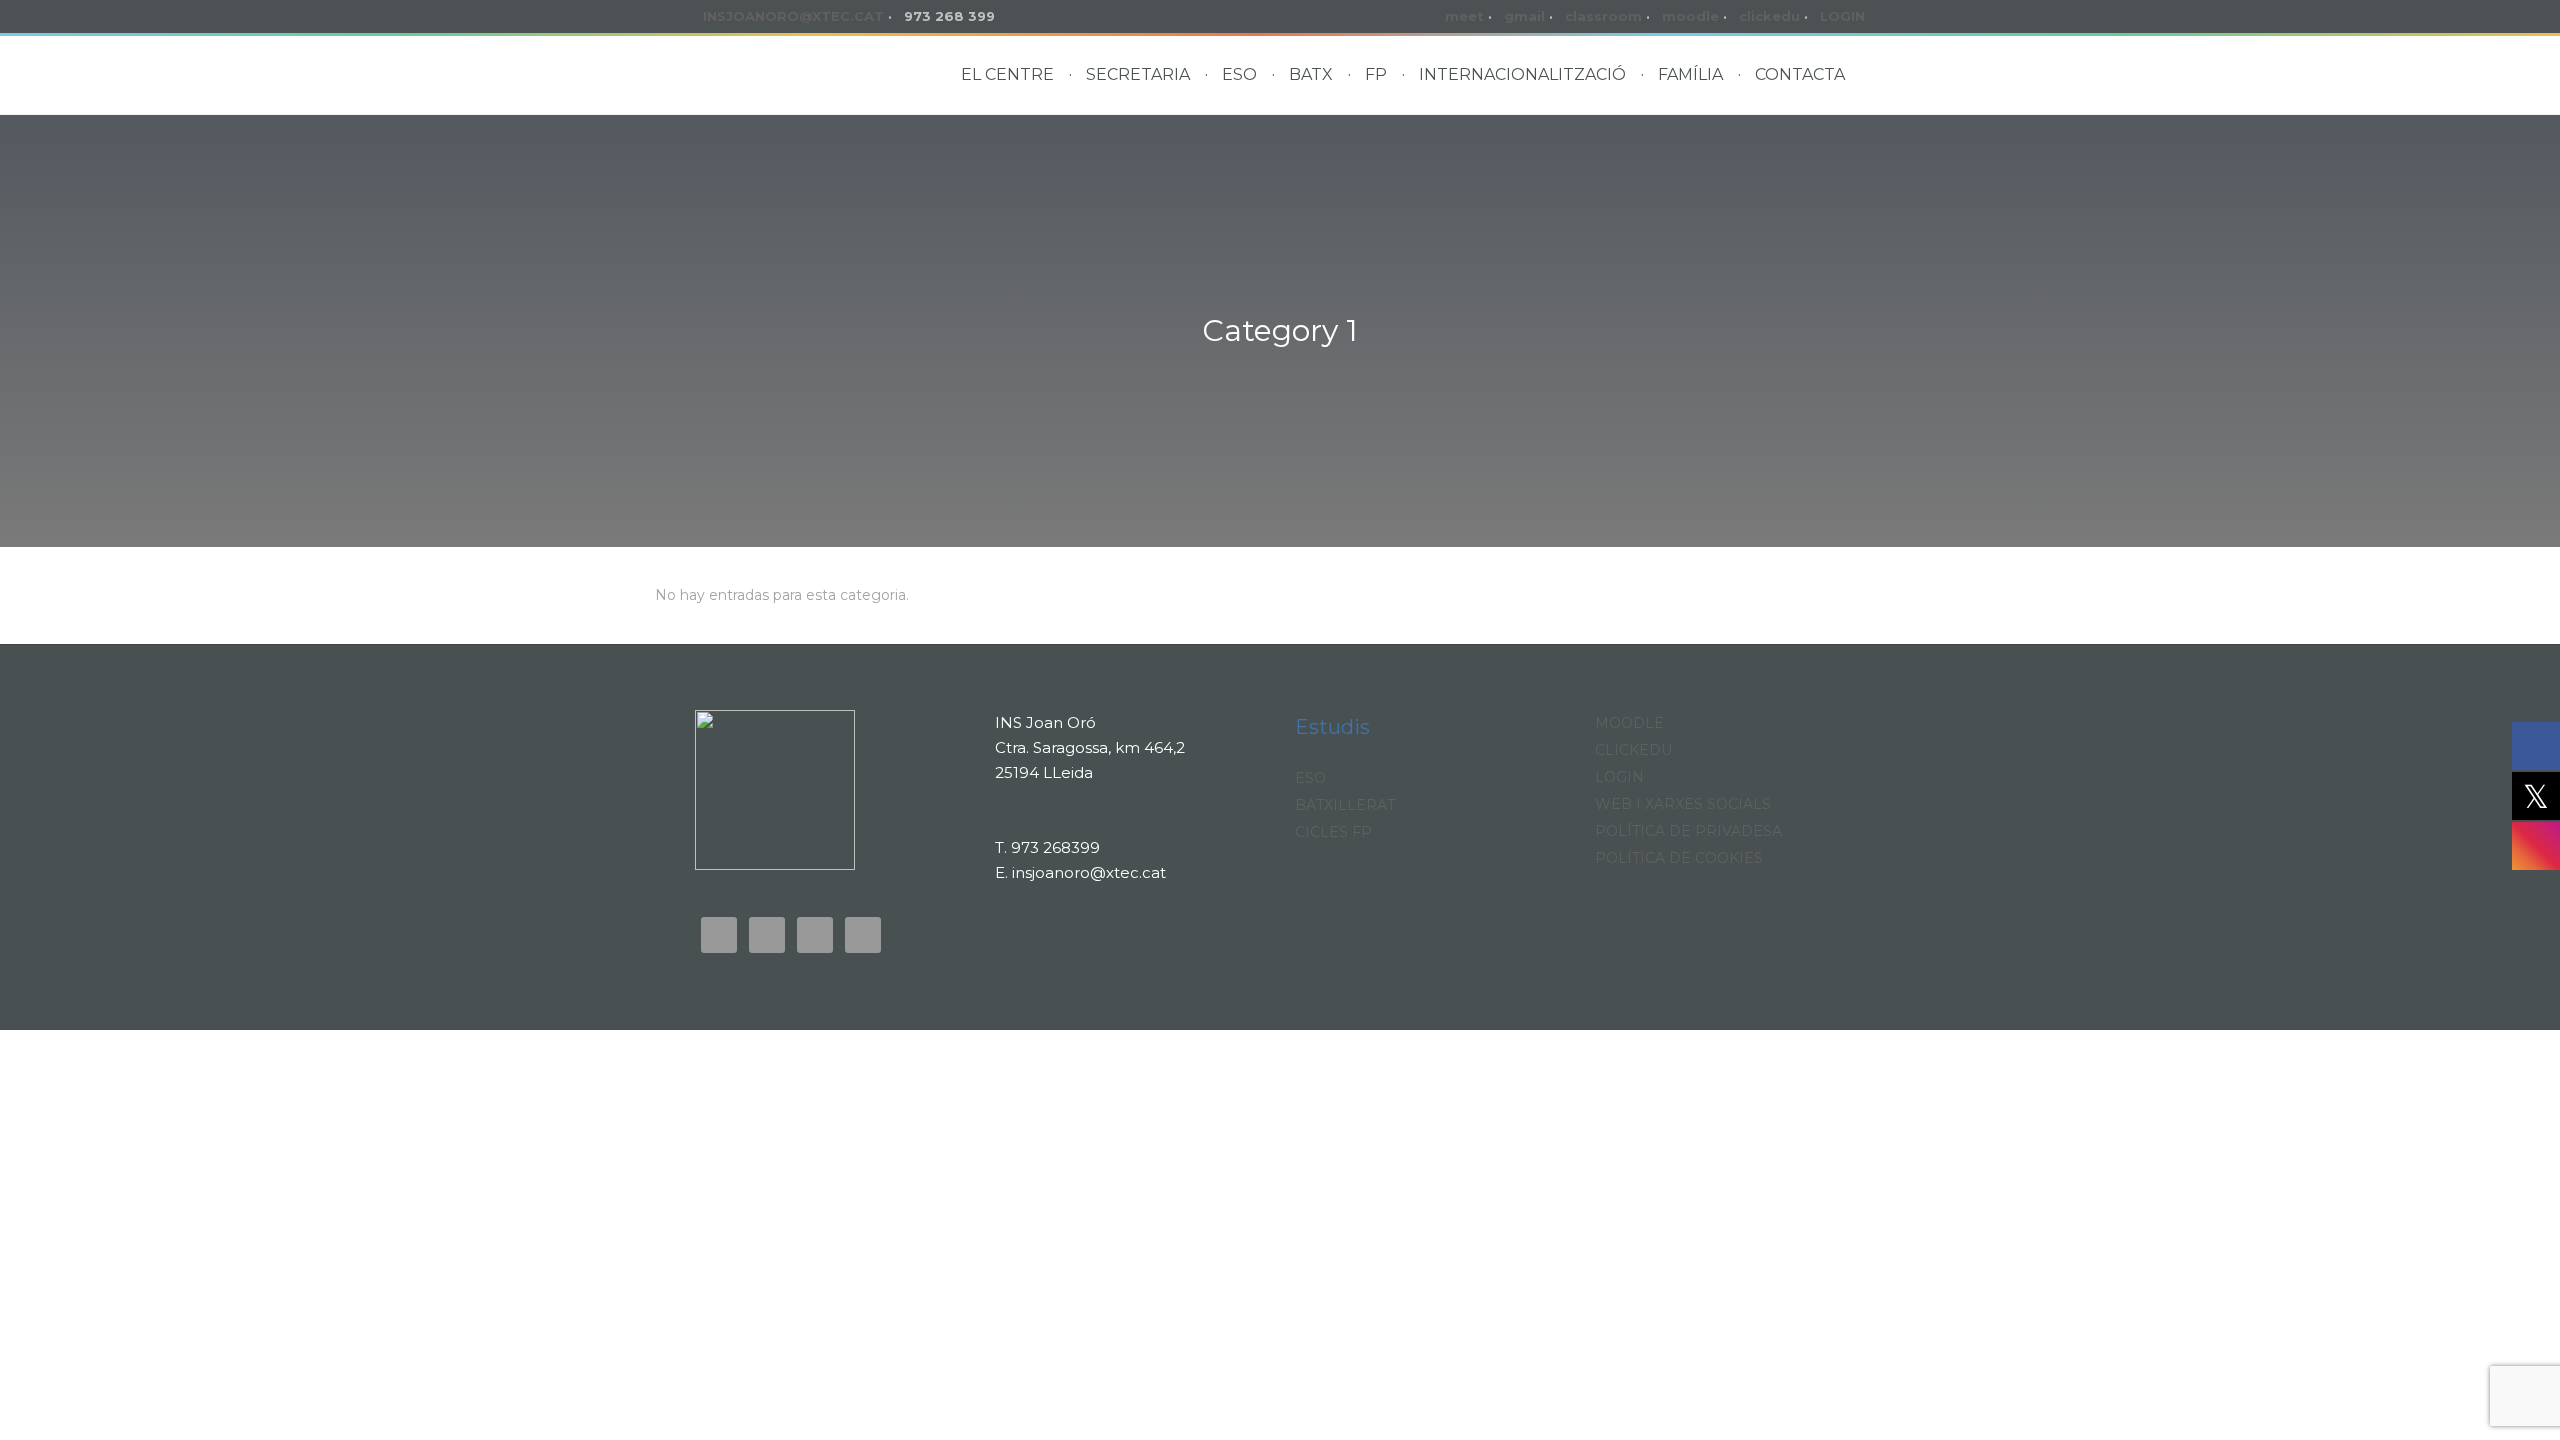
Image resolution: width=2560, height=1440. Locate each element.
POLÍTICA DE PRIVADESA (1688, 831)
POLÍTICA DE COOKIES (1679, 858)
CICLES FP (1333, 832)
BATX (1311, 74)
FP (1376, 74)
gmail (1524, 16)
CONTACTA (1800, 74)
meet (1464, 16)
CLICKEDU (1633, 750)
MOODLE (1629, 723)
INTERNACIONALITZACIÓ (1522, 74)
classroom (1603, 16)
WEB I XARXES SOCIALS (1683, 804)
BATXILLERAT (1345, 805)
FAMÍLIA (1690, 74)
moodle (1690, 16)
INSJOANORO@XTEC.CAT (793, 16)
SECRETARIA (1138, 74)
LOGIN (1842, 16)
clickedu (1769, 16)
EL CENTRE (1007, 74)
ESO (1239, 74)
